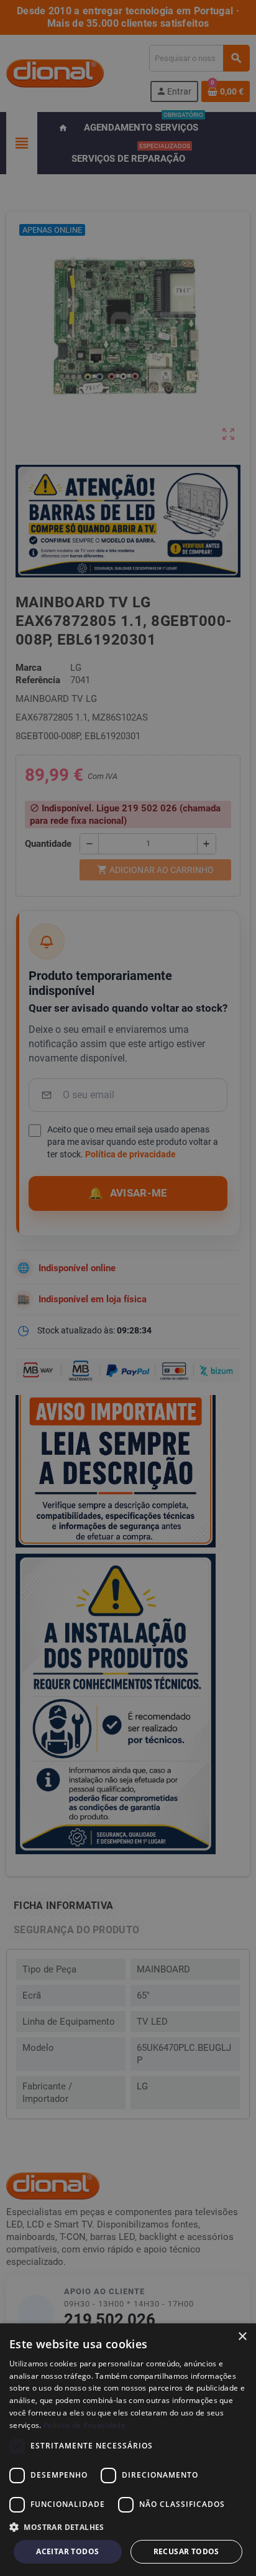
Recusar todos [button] (186, 2551)
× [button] (242, 2337)
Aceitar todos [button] (67, 2551)
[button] (128, 2527)
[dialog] (128, 2450)
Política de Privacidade (85, 2425)
